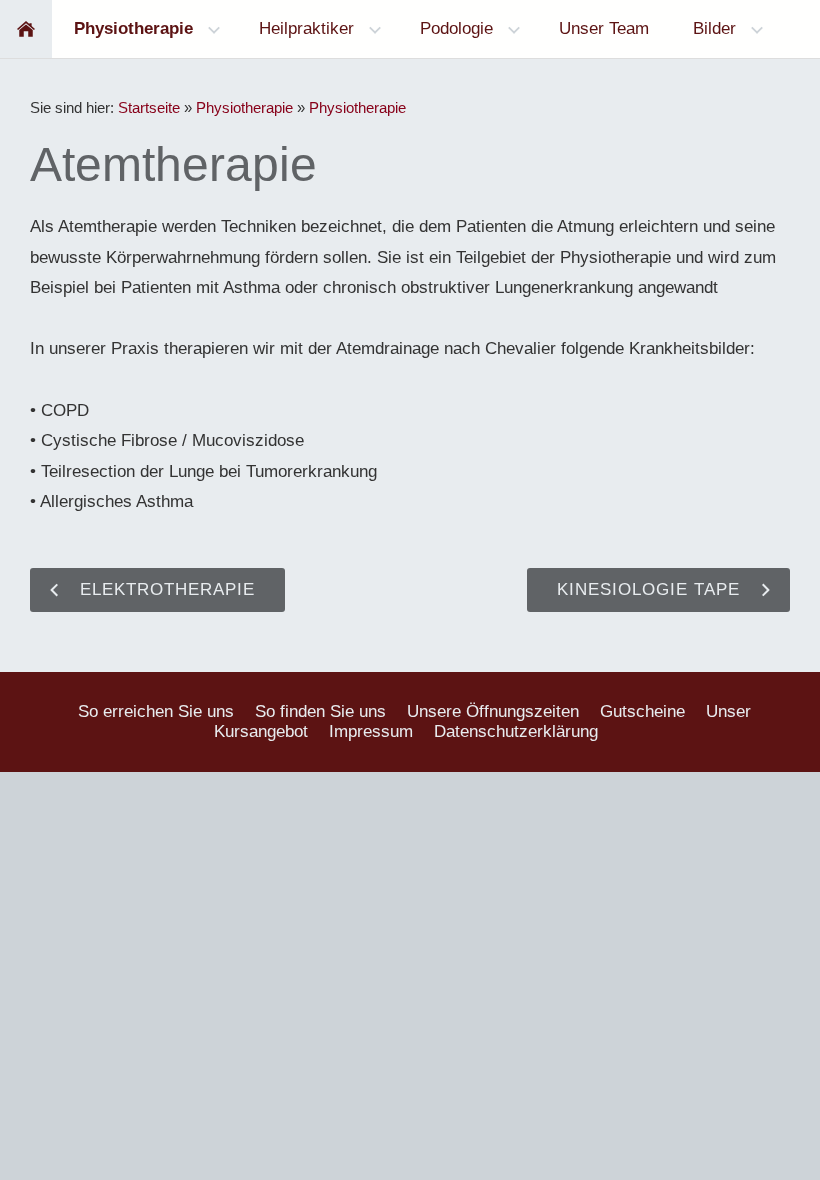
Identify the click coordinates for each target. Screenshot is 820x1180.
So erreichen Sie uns (156, 711)
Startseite (149, 107)
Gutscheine (642, 711)
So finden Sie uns (320, 711)
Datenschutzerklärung (516, 731)
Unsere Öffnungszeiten (493, 711)
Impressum (371, 731)
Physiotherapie (244, 107)
